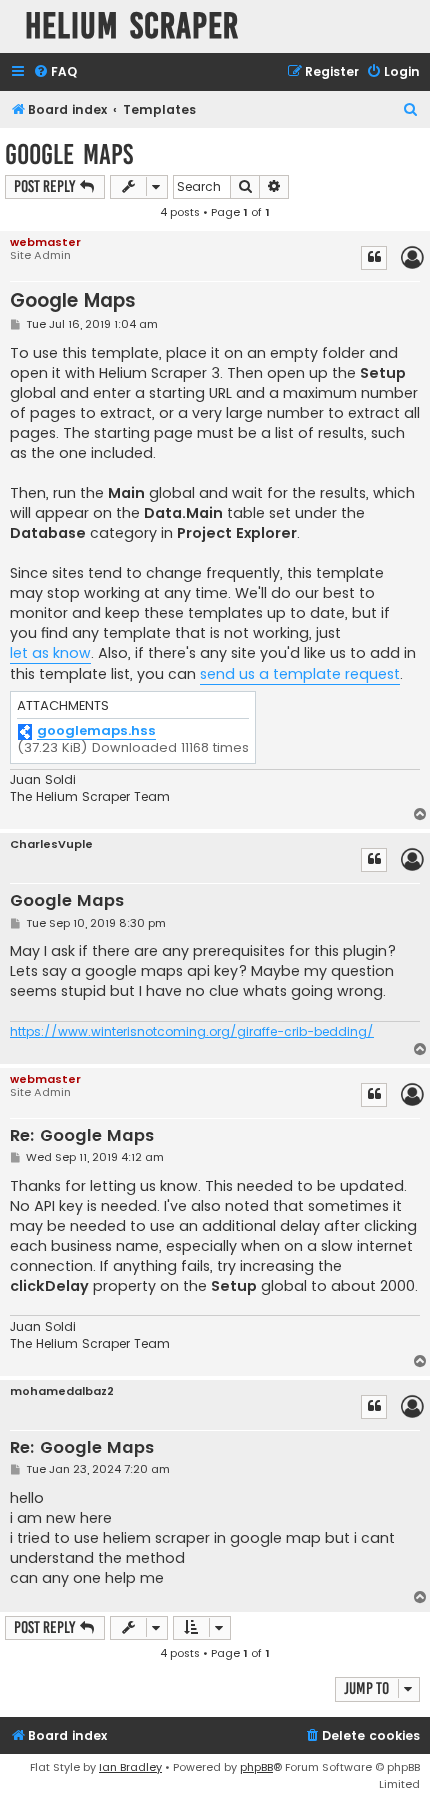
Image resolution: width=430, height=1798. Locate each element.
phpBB (256, 1767)
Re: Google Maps (82, 1136)
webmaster (45, 242)
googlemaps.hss (96, 731)
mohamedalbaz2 (62, 1391)
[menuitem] (55, 72)
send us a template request (300, 674)
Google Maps (69, 154)
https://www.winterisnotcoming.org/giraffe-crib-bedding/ (192, 1032)
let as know (50, 653)
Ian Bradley (130, 1767)
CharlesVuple (51, 844)
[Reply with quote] (374, 258)
